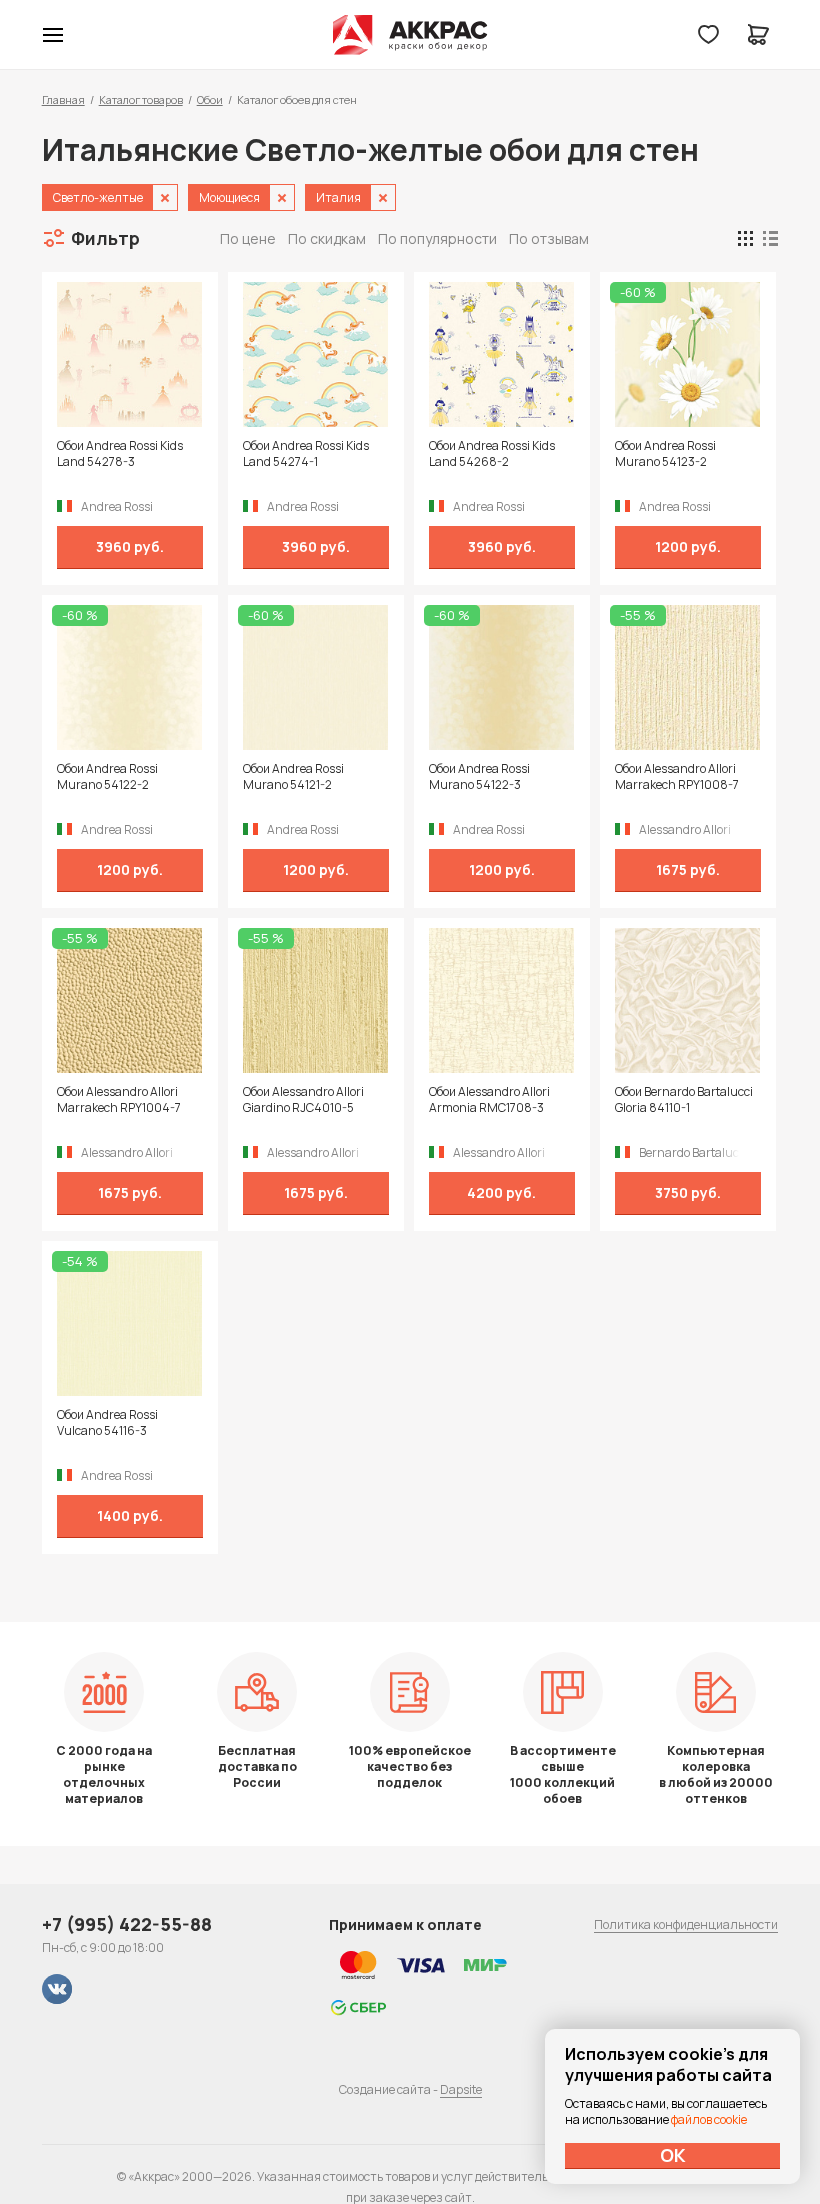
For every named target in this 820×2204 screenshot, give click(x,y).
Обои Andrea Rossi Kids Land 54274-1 (306, 454)
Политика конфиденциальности (686, 1924)
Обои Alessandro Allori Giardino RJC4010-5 (303, 1100)
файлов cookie (709, 2119)
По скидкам (327, 238)
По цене (248, 238)
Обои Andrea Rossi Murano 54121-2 (293, 777)
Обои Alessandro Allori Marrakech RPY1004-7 (119, 1100)
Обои (210, 99)
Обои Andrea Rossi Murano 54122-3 (479, 777)
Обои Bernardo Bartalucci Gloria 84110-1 (684, 1100)
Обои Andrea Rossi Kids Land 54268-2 (492, 454)
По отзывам (549, 238)
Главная (63, 99)
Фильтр (105, 238)
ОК (673, 2155)
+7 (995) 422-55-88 (127, 1924)
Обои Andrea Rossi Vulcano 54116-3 (107, 1423)
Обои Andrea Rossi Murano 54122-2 (107, 777)
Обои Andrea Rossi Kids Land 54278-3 (120, 454)
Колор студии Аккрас (410, 35)
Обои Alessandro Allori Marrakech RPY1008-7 (677, 777)
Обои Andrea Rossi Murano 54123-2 (665, 454)
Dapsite (461, 2089)
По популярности (437, 238)
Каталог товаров (141, 99)
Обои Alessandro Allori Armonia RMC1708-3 (489, 1100)
